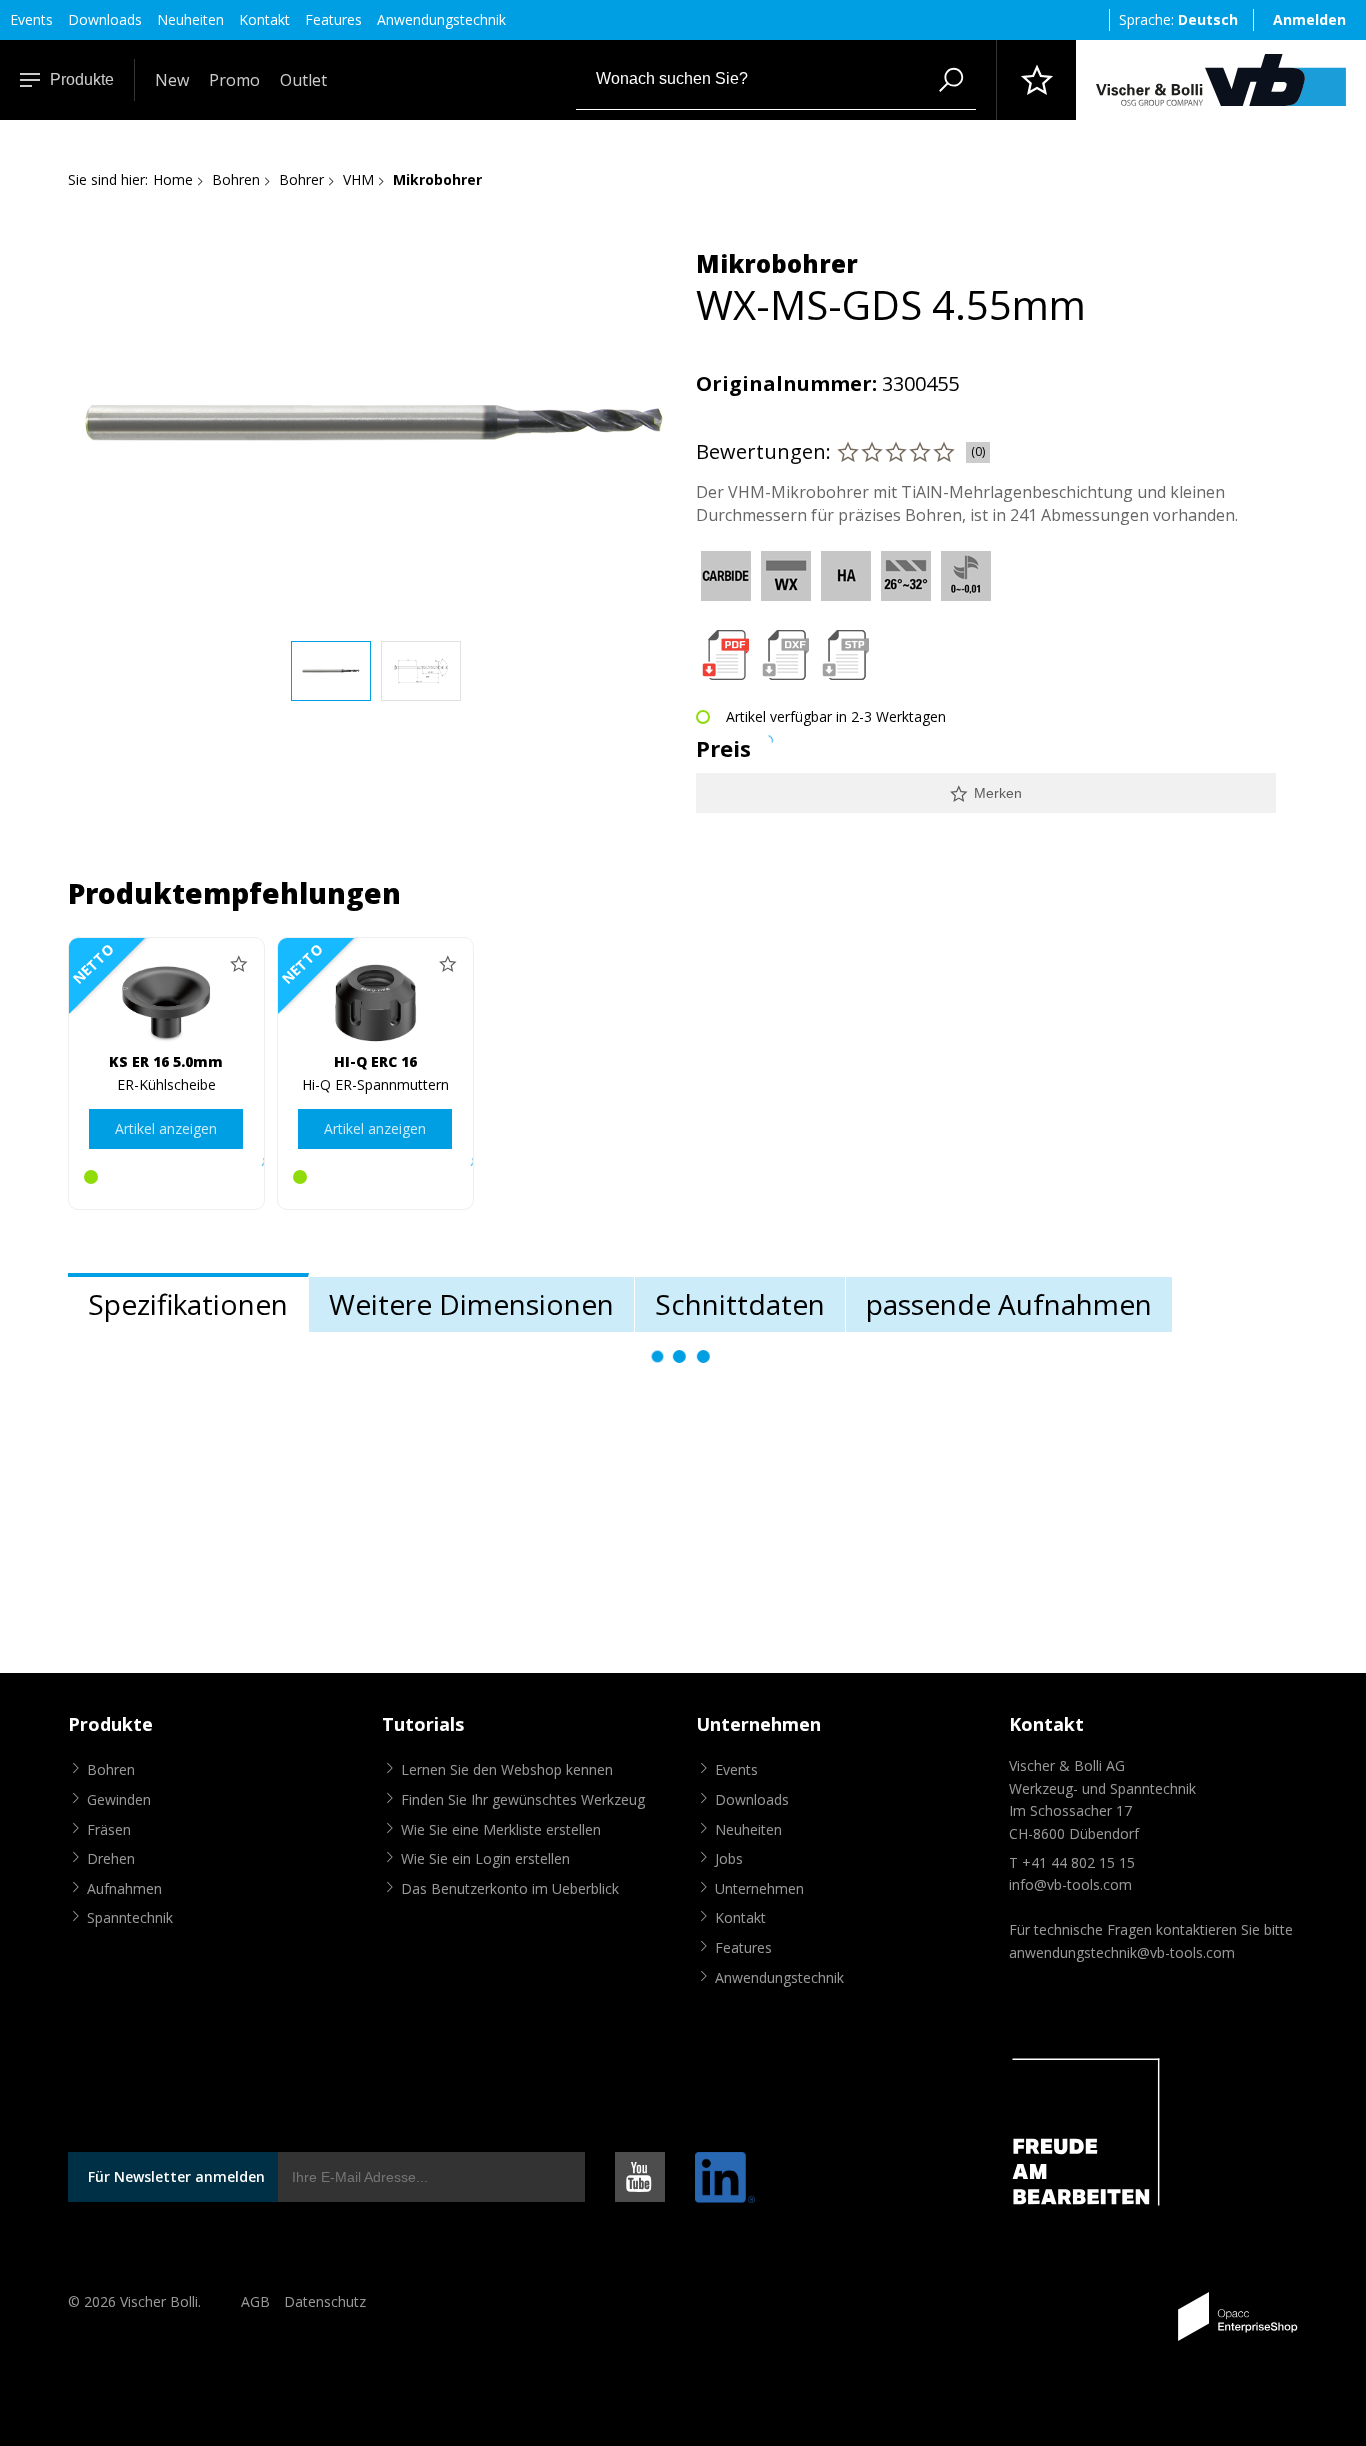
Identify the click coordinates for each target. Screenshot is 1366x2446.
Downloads (105, 19)
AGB (255, 2301)
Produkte (82, 79)
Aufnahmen (124, 1888)
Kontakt (264, 19)
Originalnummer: (786, 383)
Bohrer (301, 179)
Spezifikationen (188, 1304)
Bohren (236, 179)
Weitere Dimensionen (471, 1304)
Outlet (303, 80)
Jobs (729, 1858)
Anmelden (1309, 19)
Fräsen (109, 1829)
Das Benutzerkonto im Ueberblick (510, 1888)
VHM (358, 179)
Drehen (111, 1858)
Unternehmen (759, 1888)
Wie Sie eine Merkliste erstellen (501, 1829)
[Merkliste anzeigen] (1036, 80)
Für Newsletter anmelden (176, 2176)
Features (333, 19)
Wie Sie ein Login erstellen (485, 1858)
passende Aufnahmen (1009, 1304)
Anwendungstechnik (441, 19)
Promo (234, 80)
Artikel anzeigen (166, 1128)
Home (173, 179)
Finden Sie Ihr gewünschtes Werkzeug (523, 1799)
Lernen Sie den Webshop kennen (507, 1769)
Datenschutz (325, 2301)
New (172, 80)
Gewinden (119, 1799)
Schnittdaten (740, 1304)
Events (31, 19)
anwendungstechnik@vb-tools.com (1122, 1952)
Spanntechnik (130, 1917)
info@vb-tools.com (1070, 1884)
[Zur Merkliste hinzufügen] (239, 963)
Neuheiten (190, 19)
